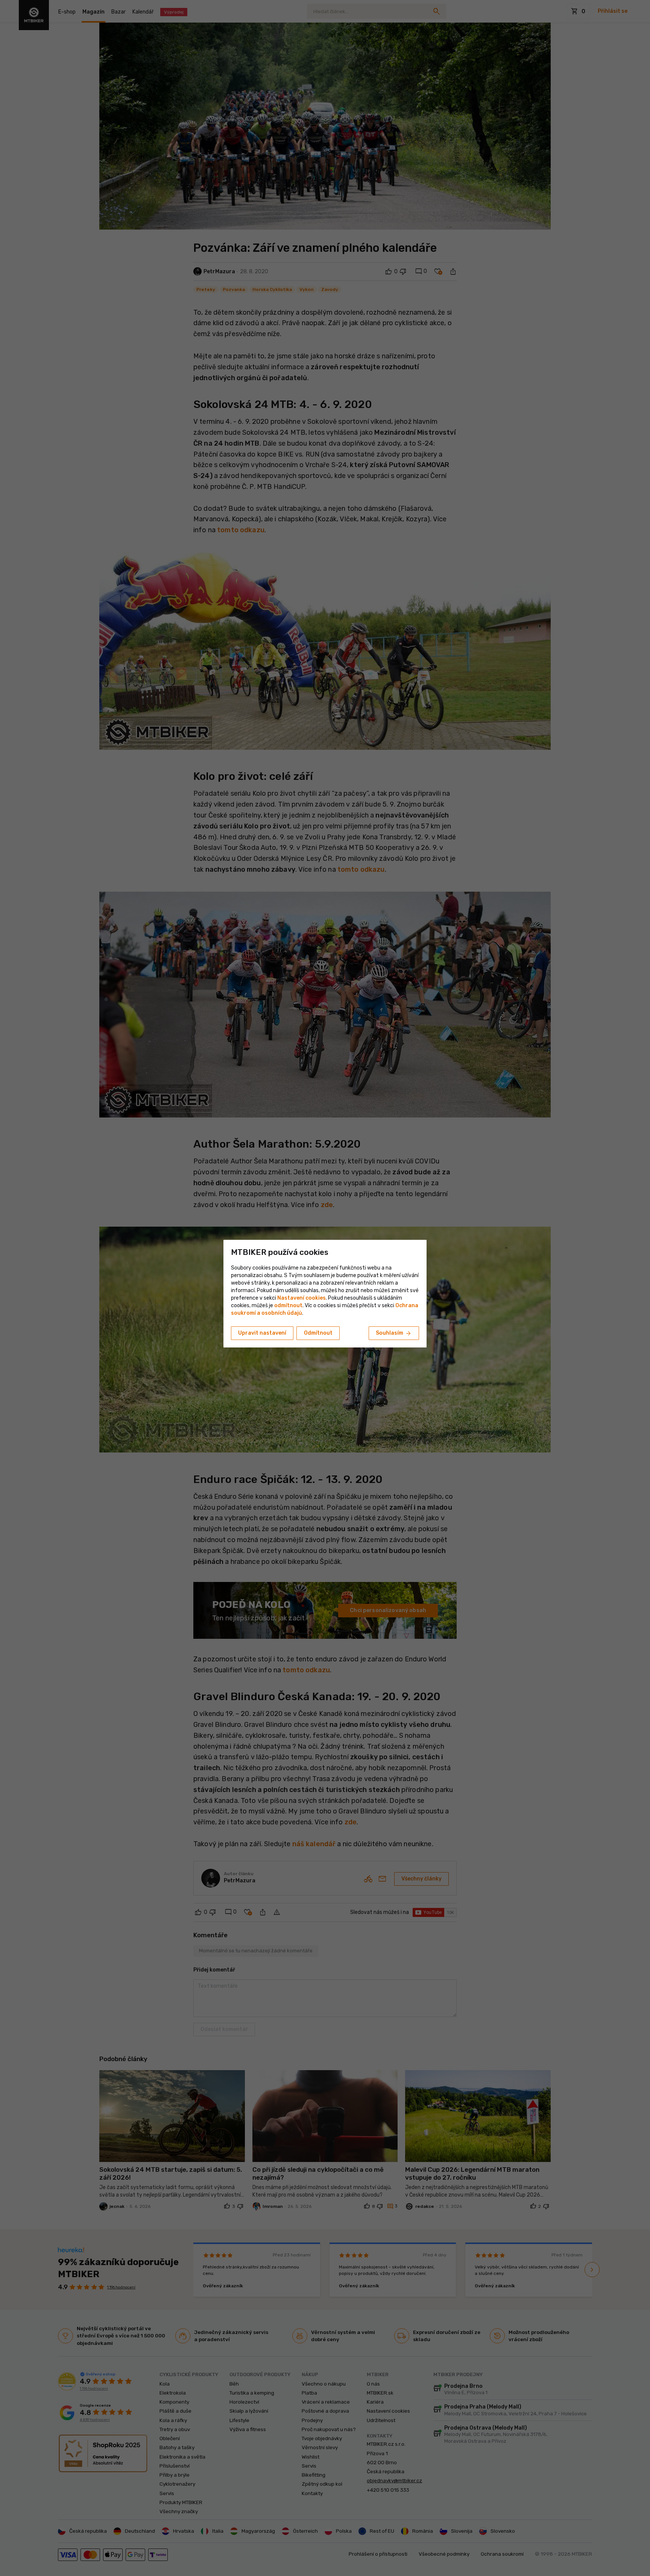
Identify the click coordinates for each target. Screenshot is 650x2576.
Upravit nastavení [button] (262, 1333)
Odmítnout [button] (318, 1333)
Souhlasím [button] (394, 1334)
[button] (288, 1306)
